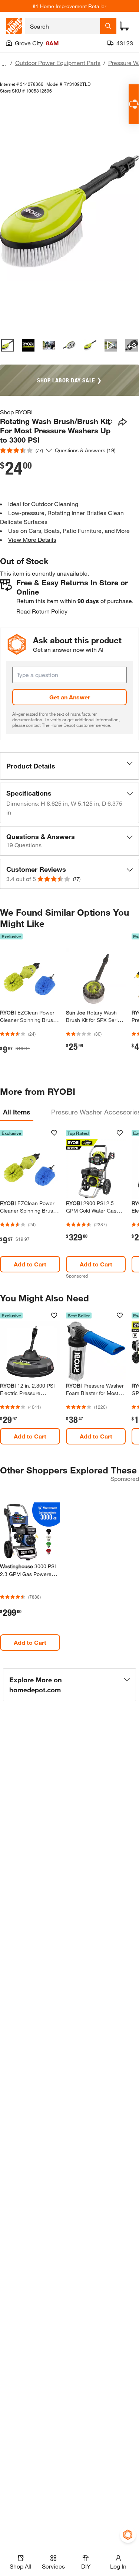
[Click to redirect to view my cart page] (124, 26)
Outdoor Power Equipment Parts (58, 63)
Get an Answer (70, 697)
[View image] (7, 345)
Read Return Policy (42, 611)
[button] (69, 766)
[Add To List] (109, 423)
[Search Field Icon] (108, 26)
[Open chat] (134, 104)
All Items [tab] (17, 1112)
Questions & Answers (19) (85, 450)
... (4, 64)
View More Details (32, 539)
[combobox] (63, 26)
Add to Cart (30, 1264)
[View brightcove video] (111, 345)
